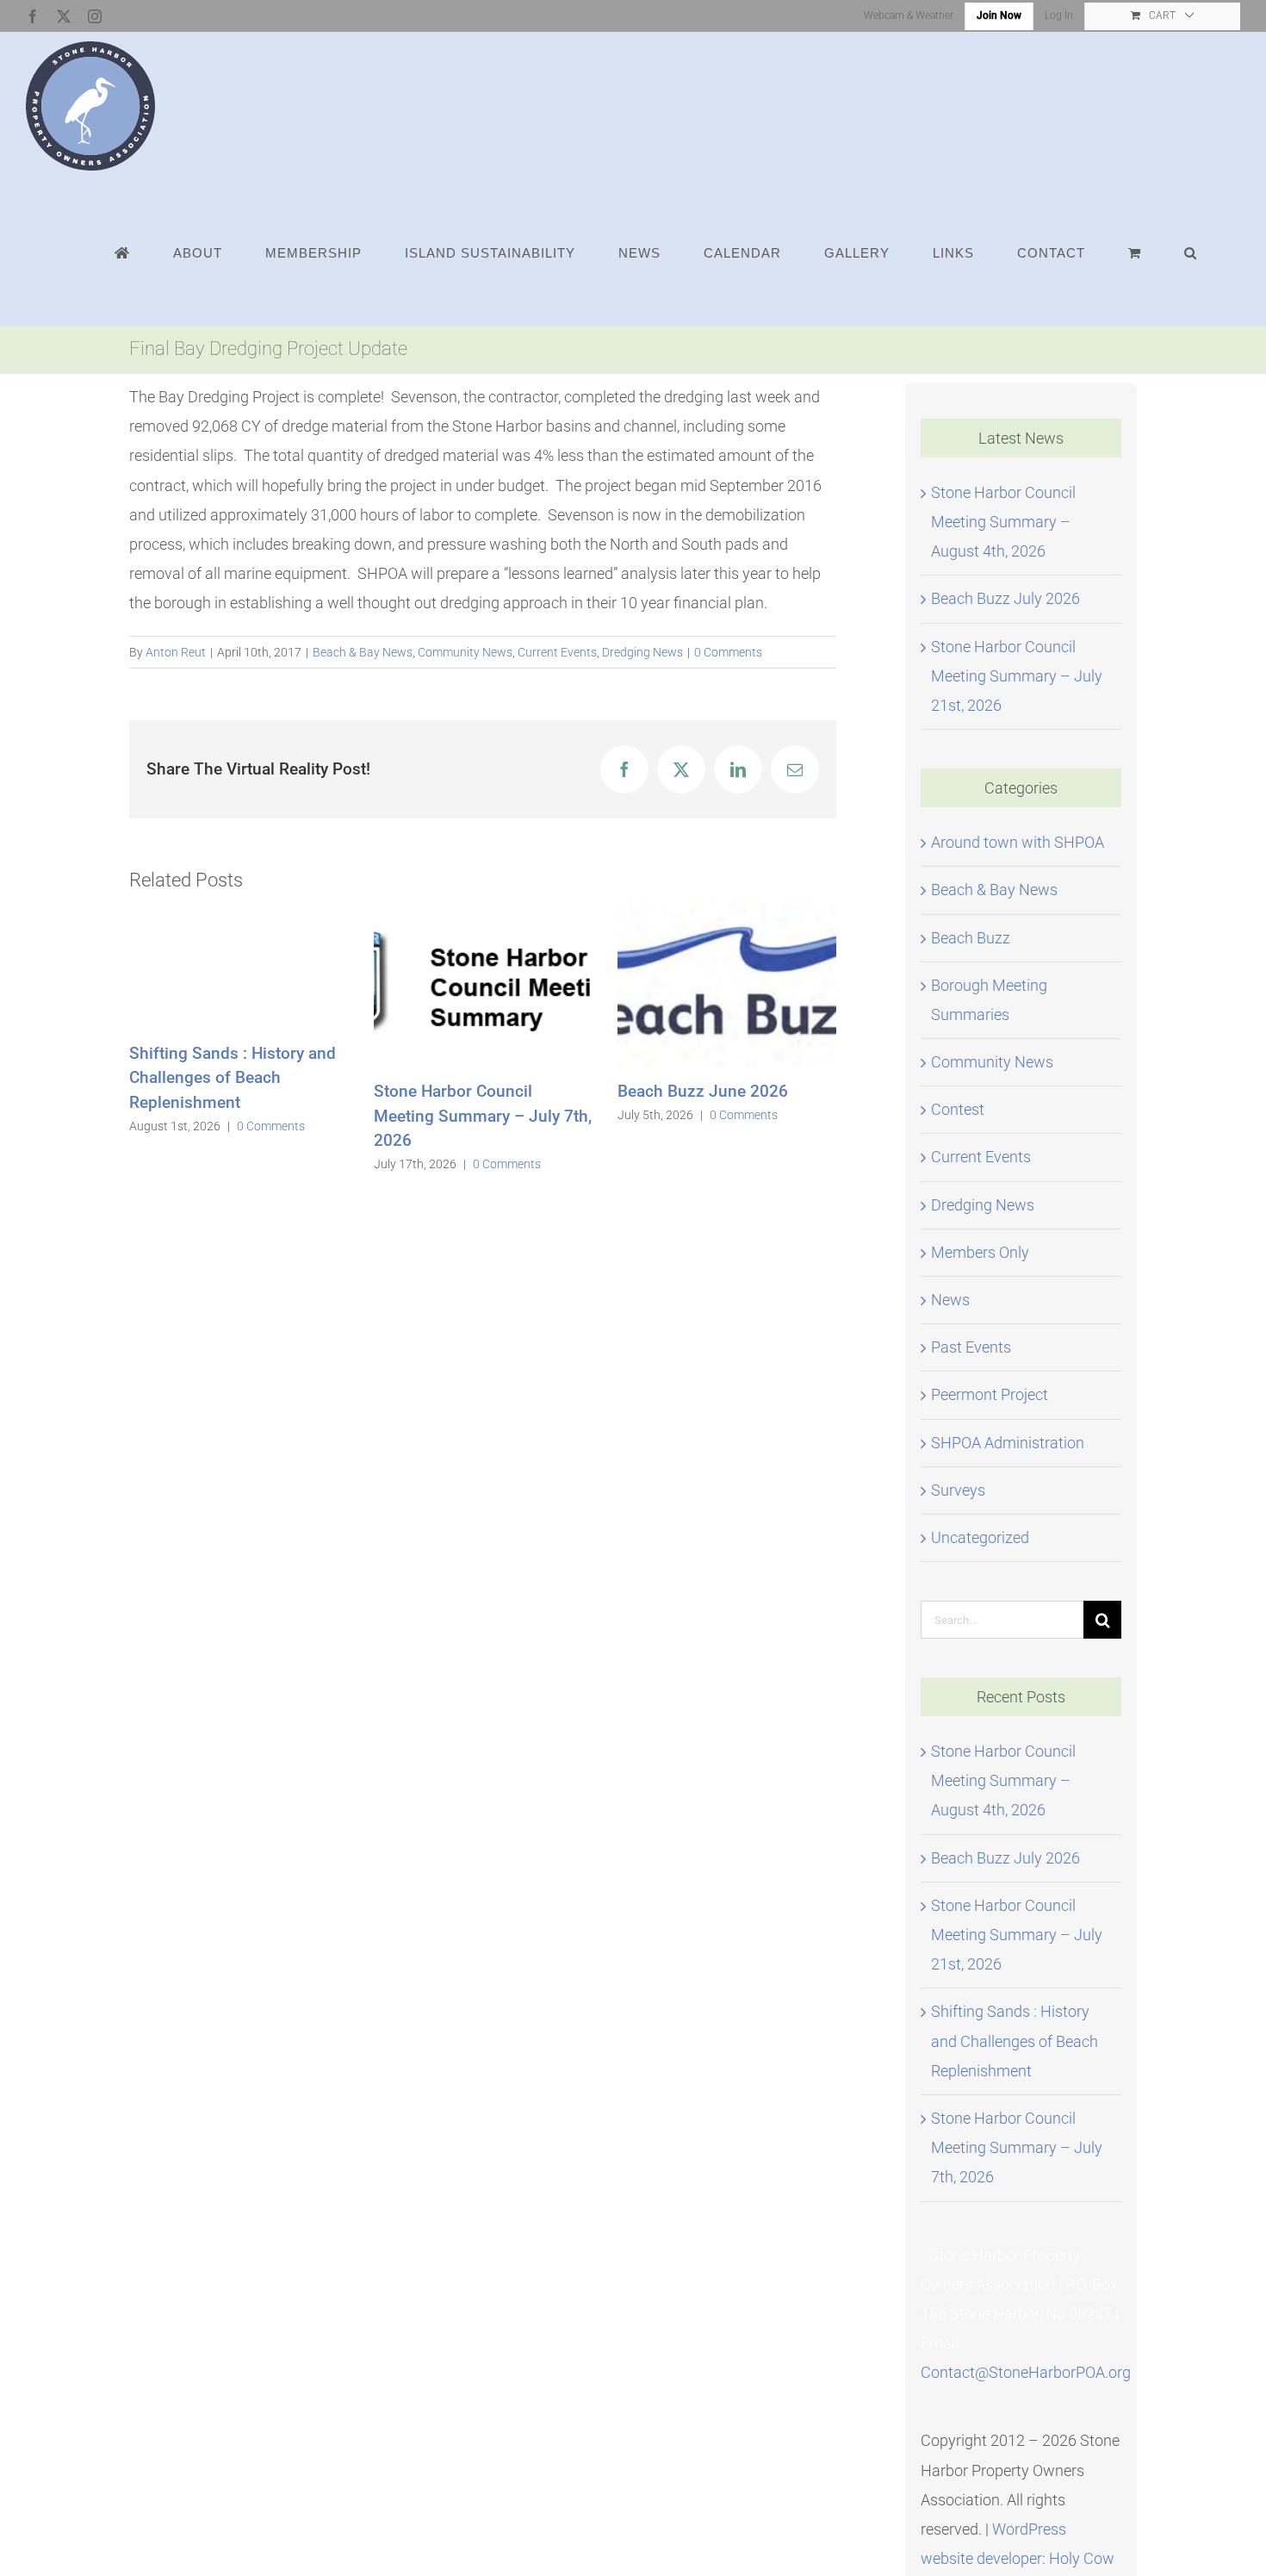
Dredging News (642, 652)
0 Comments (728, 652)
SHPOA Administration (1008, 1443)
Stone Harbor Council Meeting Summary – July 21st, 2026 (1017, 676)
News (950, 1300)
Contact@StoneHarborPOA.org (1026, 2372)
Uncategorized (980, 1537)
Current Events (557, 652)
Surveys (958, 1490)
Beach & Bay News (363, 652)
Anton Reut (176, 652)
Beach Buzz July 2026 (1005, 598)
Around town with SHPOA (1018, 842)
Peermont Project (990, 1394)
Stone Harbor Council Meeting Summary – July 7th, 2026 (483, 1116)
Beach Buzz (971, 938)
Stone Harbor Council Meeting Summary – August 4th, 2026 (1003, 522)
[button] (1191, 252)
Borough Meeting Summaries (989, 1000)
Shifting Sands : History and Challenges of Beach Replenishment (233, 1078)
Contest (958, 1109)
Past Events (971, 1347)
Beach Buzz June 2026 (703, 1091)
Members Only (980, 1252)
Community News (465, 652)
